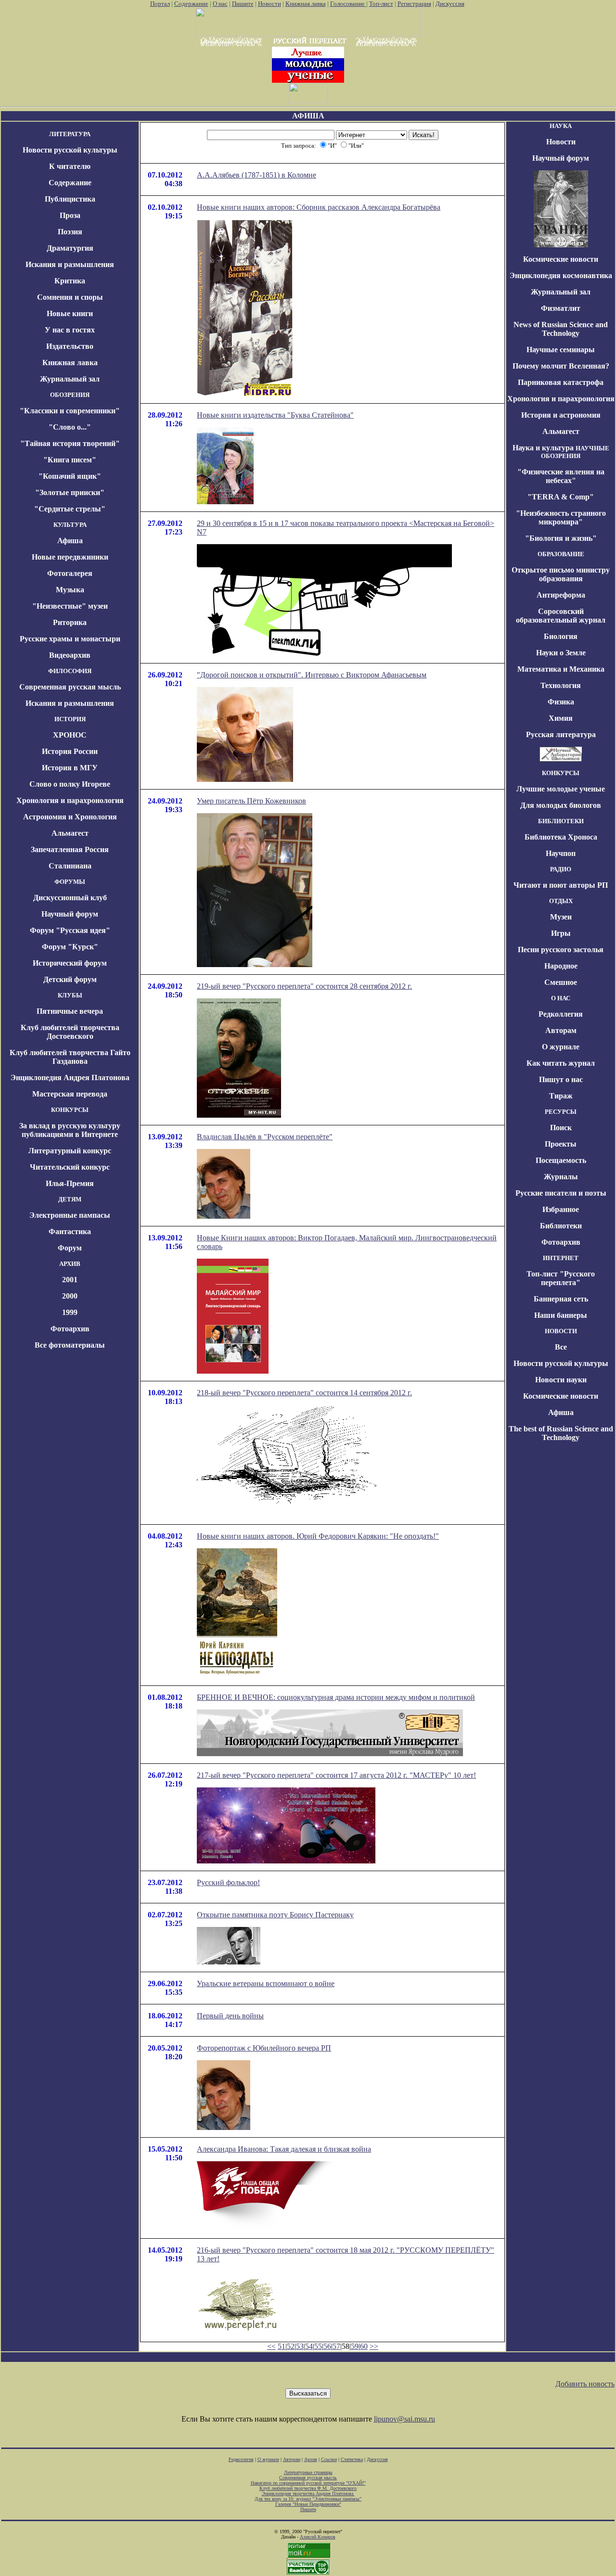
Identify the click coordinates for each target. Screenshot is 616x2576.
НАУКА (561, 126)
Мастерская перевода (70, 1094)
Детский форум (70, 979)
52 (291, 2346)
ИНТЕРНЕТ (561, 1258)
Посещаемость (561, 1160)
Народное (561, 966)
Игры (561, 933)
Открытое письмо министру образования (561, 574)
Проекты (561, 1144)
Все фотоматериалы (70, 1345)
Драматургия (70, 248)
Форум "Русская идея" (70, 930)
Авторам (561, 1030)
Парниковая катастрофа (561, 382)
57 (336, 2346)
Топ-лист (381, 4)
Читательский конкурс (70, 1167)
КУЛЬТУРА (70, 525)
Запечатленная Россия (70, 849)
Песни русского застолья (561, 950)
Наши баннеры (561, 1315)
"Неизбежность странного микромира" (561, 517)
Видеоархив (70, 655)
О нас (220, 4)
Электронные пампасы (70, 1215)
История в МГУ (70, 768)
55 (318, 2346)
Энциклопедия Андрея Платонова (70, 1078)
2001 (70, 1280)
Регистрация (414, 4)
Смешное (561, 982)
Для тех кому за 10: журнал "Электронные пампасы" (308, 2499)
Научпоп (561, 853)
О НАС (561, 998)
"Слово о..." (70, 427)
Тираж (561, 1096)
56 (327, 2346)
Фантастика (70, 1231)
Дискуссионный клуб (70, 898)
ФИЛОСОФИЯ (70, 671)
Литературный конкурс (70, 1151)
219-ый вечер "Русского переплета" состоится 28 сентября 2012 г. (304, 986)
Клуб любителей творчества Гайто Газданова (70, 1057)
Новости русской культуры (70, 150)
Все (561, 1347)
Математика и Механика (561, 669)
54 (309, 2346)
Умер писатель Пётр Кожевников (251, 801)
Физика (561, 702)
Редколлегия (561, 1014)
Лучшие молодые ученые (561, 789)
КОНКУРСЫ (70, 1110)
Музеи (561, 917)
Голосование (348, 4)
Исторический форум (70, 963)
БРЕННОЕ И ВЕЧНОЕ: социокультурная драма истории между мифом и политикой (336, 1697)
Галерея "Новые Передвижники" (308, 2504)
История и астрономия (561, 415)
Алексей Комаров (318, 2537)
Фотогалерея (70, 573)
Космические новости (561, 259)
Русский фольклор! (228, 1882)
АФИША (308, 116)
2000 (70, 1296)
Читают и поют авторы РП (561, 885)
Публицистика (70, 199)
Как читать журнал (561, 1063)
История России (70, 751)
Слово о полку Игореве (70, 784)
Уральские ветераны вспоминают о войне (266, 1983)
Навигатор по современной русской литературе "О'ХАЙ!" (308, 2483)
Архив (311, 2459)
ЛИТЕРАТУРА (70, 134)
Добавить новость (585, 2384)
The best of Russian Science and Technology (561, 1433)
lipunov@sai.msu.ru (404, 2419)
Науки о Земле (561, 653)
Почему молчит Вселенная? (561, 366)
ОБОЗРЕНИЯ (70, 395)
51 (282, 2346)
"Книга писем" (70, 460)
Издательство (70, 346)
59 (355, 2346)
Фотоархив (70, 1329)
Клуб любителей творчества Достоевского (70, 1032)
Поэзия (70, 232)
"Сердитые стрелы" (70, 509)
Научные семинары (561, 350)
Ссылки (329, 2459)
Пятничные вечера (70, 1011)
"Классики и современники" (70, 411)
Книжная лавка (306, 4)
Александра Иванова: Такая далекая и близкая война (284, 2149)
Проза (70, 215)
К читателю (70, 166)
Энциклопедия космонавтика (561, 275)
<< (271, 2346)
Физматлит (561, 308)
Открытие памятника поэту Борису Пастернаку (275, 1915)
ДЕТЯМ (70, 1199)
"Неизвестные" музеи (70, 606)
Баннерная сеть (561, 1299)
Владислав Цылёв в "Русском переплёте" (265, 1137)
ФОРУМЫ (70, 882)
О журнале (561, 1047)
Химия (561, 718)
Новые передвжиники (70, 557)
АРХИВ (70, 1264)
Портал (160, 4)
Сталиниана (70, 866)
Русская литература (561, 734)
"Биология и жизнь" (561, 538)
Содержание (191, 4)
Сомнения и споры (70, 297)
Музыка (70, 590)
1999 (70, 1312)
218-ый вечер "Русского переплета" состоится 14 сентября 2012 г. (304, 1393)
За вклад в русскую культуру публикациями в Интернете (70, 1130)
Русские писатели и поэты (561, 1193)
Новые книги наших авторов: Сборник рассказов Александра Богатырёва (319, 207)
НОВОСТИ (561, 1331)
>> (374, 2346)
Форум (70, 1248)
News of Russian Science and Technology (561, 329)
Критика (70, 281)
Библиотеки (561, 1226)
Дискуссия (450, 4)
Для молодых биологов (561, 805)
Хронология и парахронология (70, 800)
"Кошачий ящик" (70, 476)
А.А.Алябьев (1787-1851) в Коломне (257, 175)
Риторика (70, 622)
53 (300, 2346)
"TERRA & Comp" (561, 497)
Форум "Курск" (70, 947)
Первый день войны (230, 2016)
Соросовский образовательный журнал (561, 616)
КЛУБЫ (70, 995)
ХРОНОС (70, 735)
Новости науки (561, 1380)
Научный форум (70, 914)
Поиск (561, 1128)
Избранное (561, 1209)
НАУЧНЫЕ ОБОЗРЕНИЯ (575, 452)
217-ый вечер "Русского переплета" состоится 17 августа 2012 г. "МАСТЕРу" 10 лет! (336, 1775)
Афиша (70, 541)
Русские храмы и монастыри (70, 639)
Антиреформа (561, 595)
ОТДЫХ (561, 901)
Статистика (352, 2459)
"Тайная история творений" (70, 443)
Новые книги (70, 313)
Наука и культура (543, 448)
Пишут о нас (561, 1079)
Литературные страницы (308, 2472)
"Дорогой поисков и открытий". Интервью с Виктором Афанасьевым (312, 675)
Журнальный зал (70, 379)
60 (364, 2346)
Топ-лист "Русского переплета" (561, 1278)
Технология (561, 685)
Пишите (243, 4)
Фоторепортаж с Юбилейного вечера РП (264, 2048)
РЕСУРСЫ (561, 1112)
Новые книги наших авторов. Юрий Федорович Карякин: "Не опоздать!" (318, 1536)
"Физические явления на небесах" (561, 476)
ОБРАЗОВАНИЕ (561, 554)
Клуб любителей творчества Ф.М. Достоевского (308, 2488)
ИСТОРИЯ (70, 719)
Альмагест (70, 833)
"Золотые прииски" (70, 492)
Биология (561, 636)
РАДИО (561, 869)
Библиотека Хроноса (561, 837)
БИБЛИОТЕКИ (561, 821)
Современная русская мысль (70, 687)
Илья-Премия (70, 1183)
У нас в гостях (70, 330)
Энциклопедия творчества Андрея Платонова (308, 2493)
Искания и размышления (70, 264)
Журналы (561, 1177)
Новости (269, 4)
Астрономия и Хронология (70, 817)
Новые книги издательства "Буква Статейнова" (275, 415)
